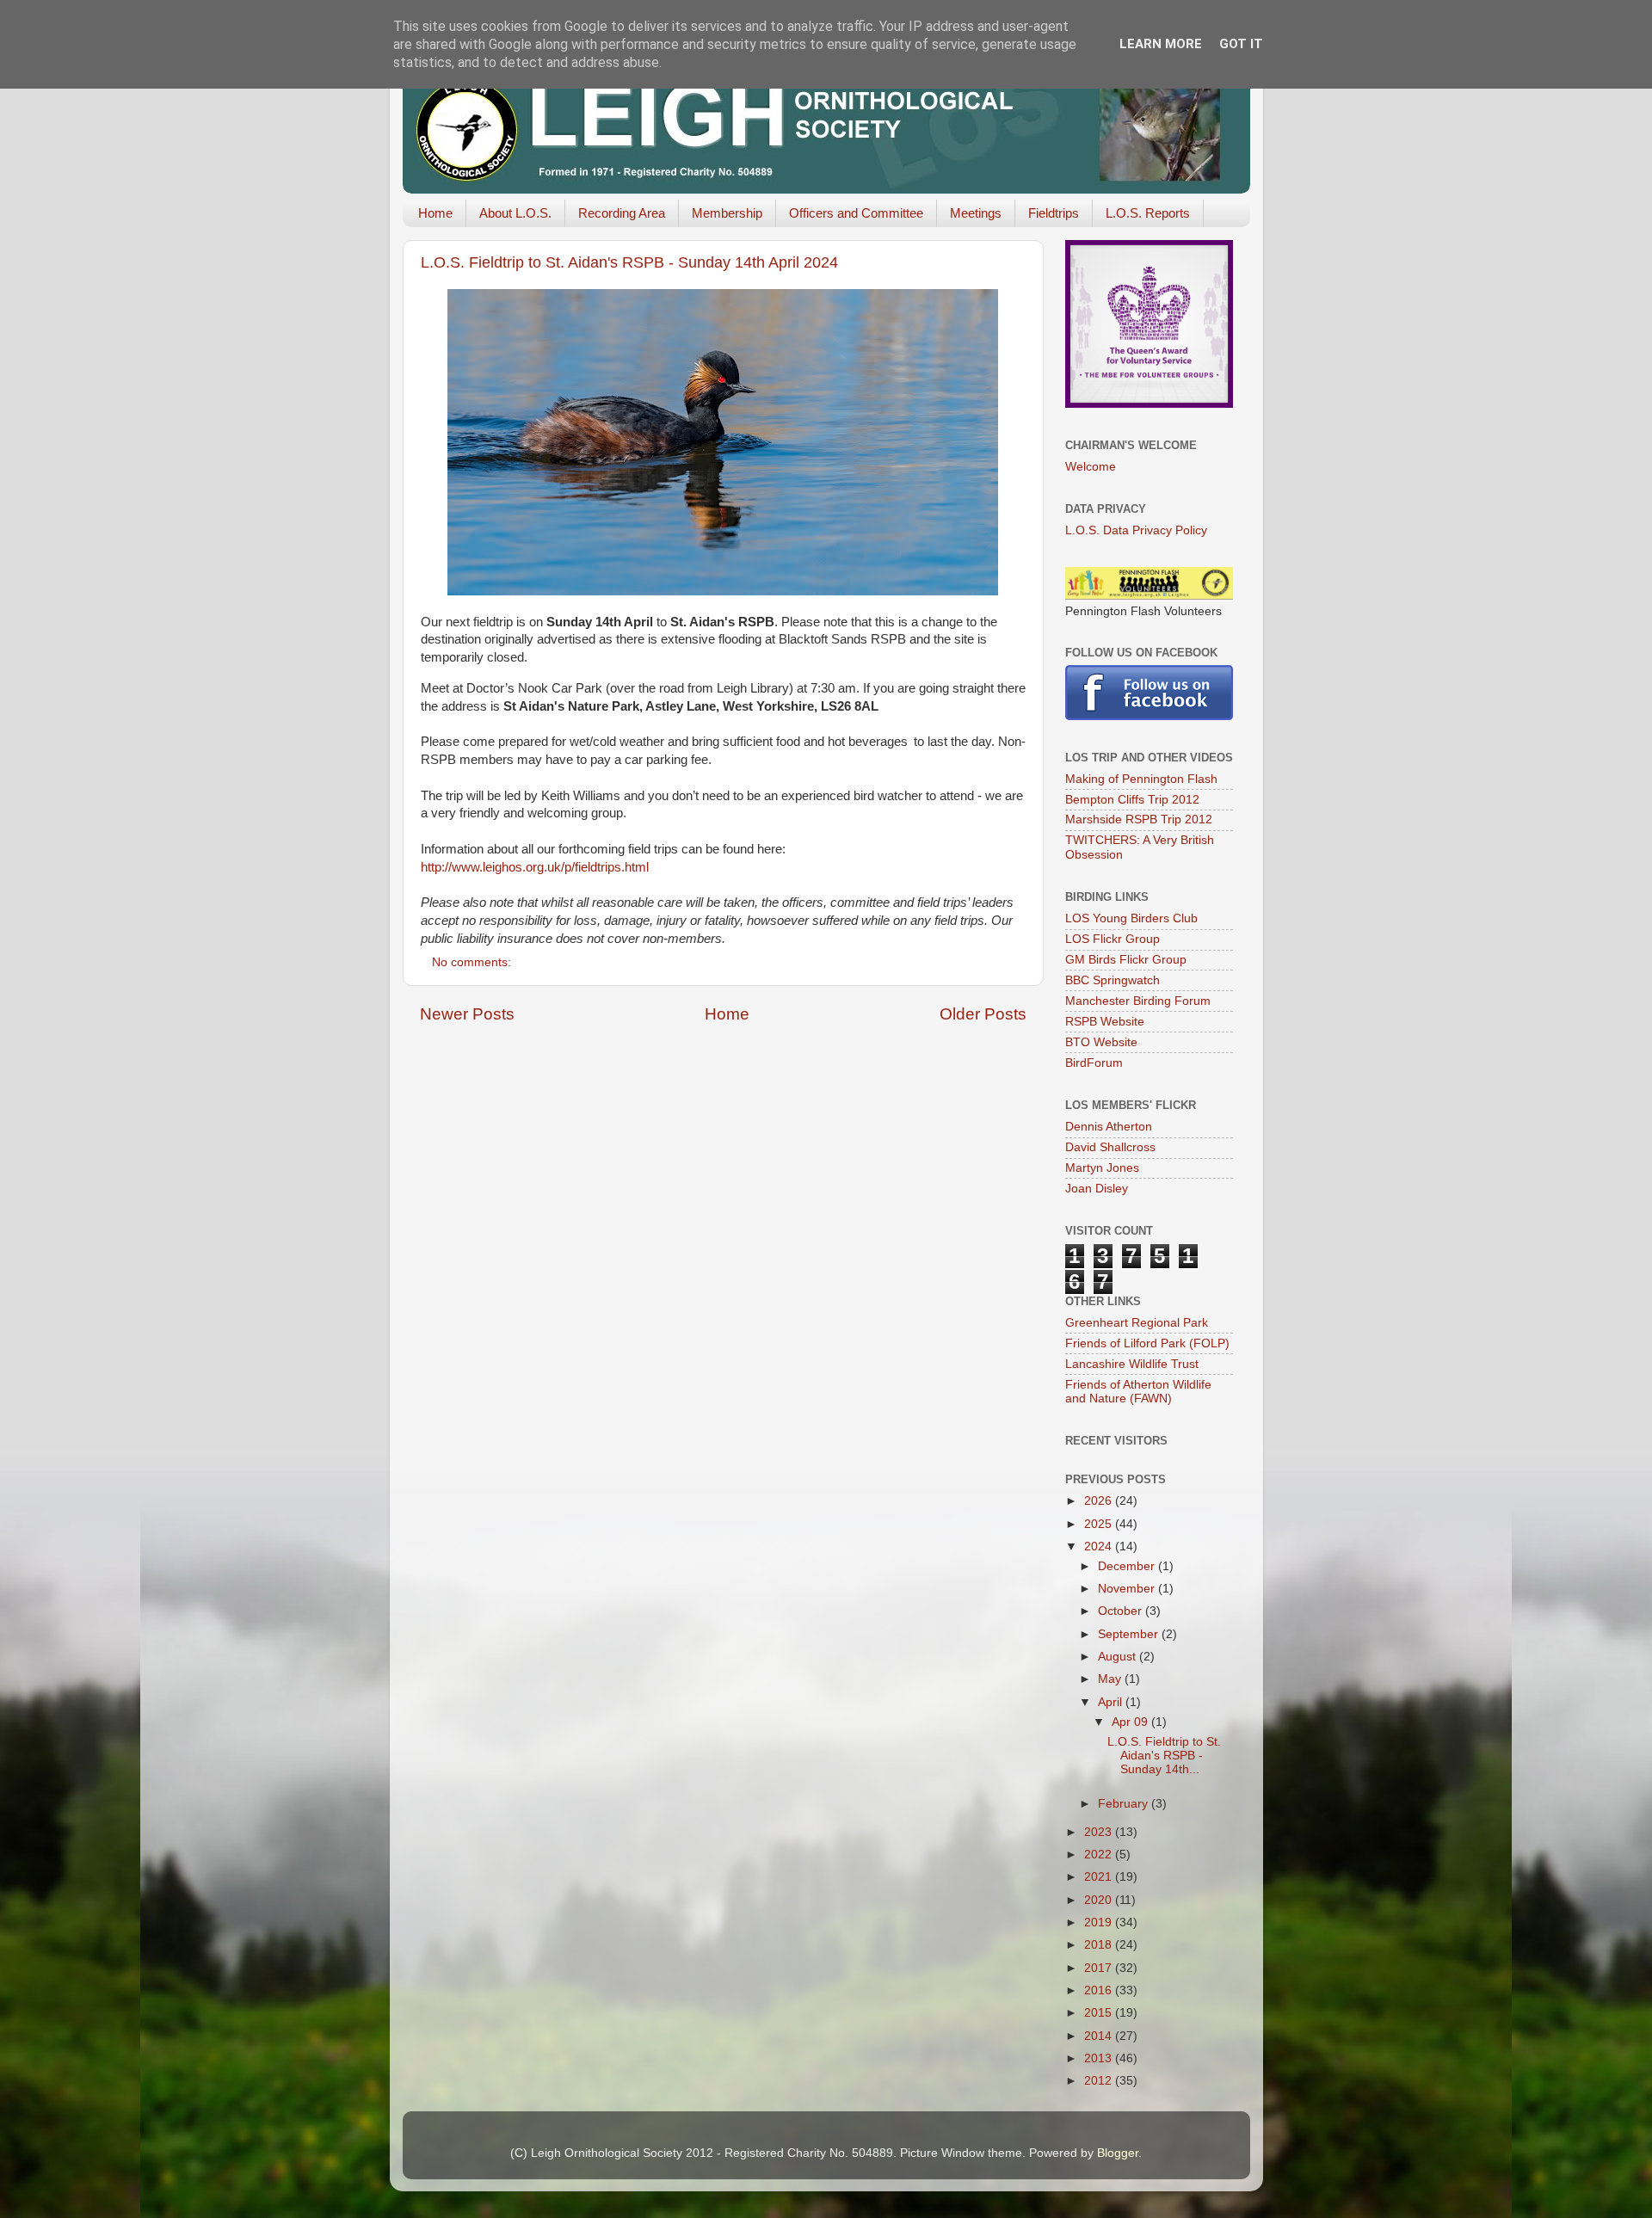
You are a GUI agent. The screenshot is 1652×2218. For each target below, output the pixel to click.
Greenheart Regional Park (1137, 1323)
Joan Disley (1097, 1189)
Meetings (976, 213)
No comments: (473, 962)
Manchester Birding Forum (1138, 1001)
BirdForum (1094, 1063)
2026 (1100, 1501)
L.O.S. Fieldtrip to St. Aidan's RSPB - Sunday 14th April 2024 (629, 262)
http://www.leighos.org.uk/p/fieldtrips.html (535, 867)
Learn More (1161, 44)
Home (435, 213)
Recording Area (622, 213)
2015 (1100, 2013)
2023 (1100, 1832)
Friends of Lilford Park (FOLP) (1147, 1343)
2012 (1100, 2081)
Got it (1241, 44)
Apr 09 (1131, 1722)
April (1112, 1702)
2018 (1100, 1945)
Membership (727, 213)
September (1130, 1634)
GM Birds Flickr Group (1126, 960)
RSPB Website (1105, 1022)
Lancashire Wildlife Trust (1132, 1364)
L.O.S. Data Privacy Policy (1136, 530)
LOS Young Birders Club (1131, 918)
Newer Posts (467, 1014)
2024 (1100, 1546)
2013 (1100, 2058)
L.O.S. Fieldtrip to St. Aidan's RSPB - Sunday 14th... (1164, 1756)
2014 (1100, 2036)
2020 (1100, 1900)
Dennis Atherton (1109, 1127)
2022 (1100, 1854)
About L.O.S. (515, 213)
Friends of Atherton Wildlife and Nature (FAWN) (1138, 1392)
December (1128, 1566)
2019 (1100, 1922)
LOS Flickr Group (1113, 939)
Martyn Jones (1102, 1168)
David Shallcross (1110, 1147)
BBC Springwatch (1113, 980)
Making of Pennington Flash (1141, 779)
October (1122, 1611)
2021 (1100, 1877)
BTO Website (1101, 1042)
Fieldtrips (1054, 213)
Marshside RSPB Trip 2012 (1139, 819)
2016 (1100, 1990)
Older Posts (983, 1014)
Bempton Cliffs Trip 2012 (1132, 800)
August (1119, 1657)
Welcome (1091, 467)
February (1125, 1804)
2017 (1100, 1968)
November (1128, 1589)
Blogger (1118, 2153)
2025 (1100, 1524)
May (1111, 1679)
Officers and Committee (856, 213)
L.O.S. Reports (1148, 213)
